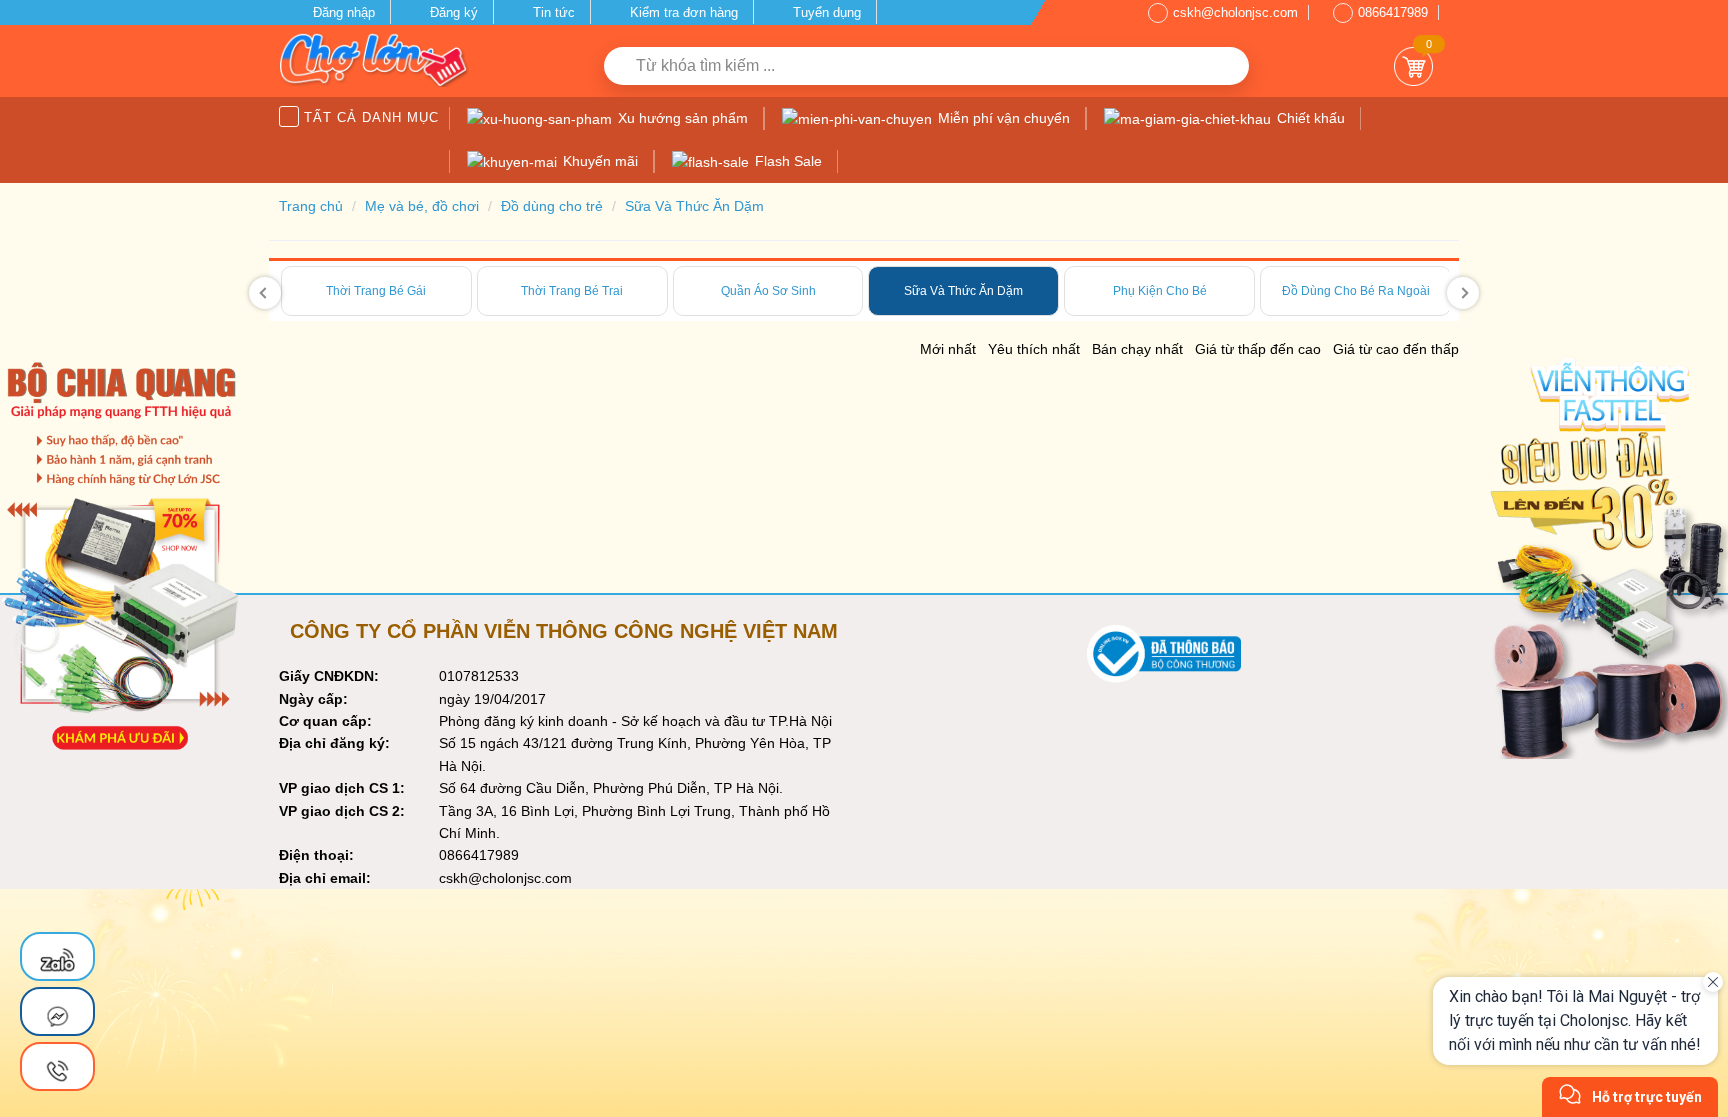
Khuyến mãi (598, 161)
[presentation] (265, 293)
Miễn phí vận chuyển (1002, 118)
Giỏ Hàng (1413, 66)
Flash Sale (786, 161)
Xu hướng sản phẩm (681, 118)
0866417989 (1393, 12)
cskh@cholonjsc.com (1235, 12)
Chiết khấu (1309, 118)
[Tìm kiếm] (1226, 66)
